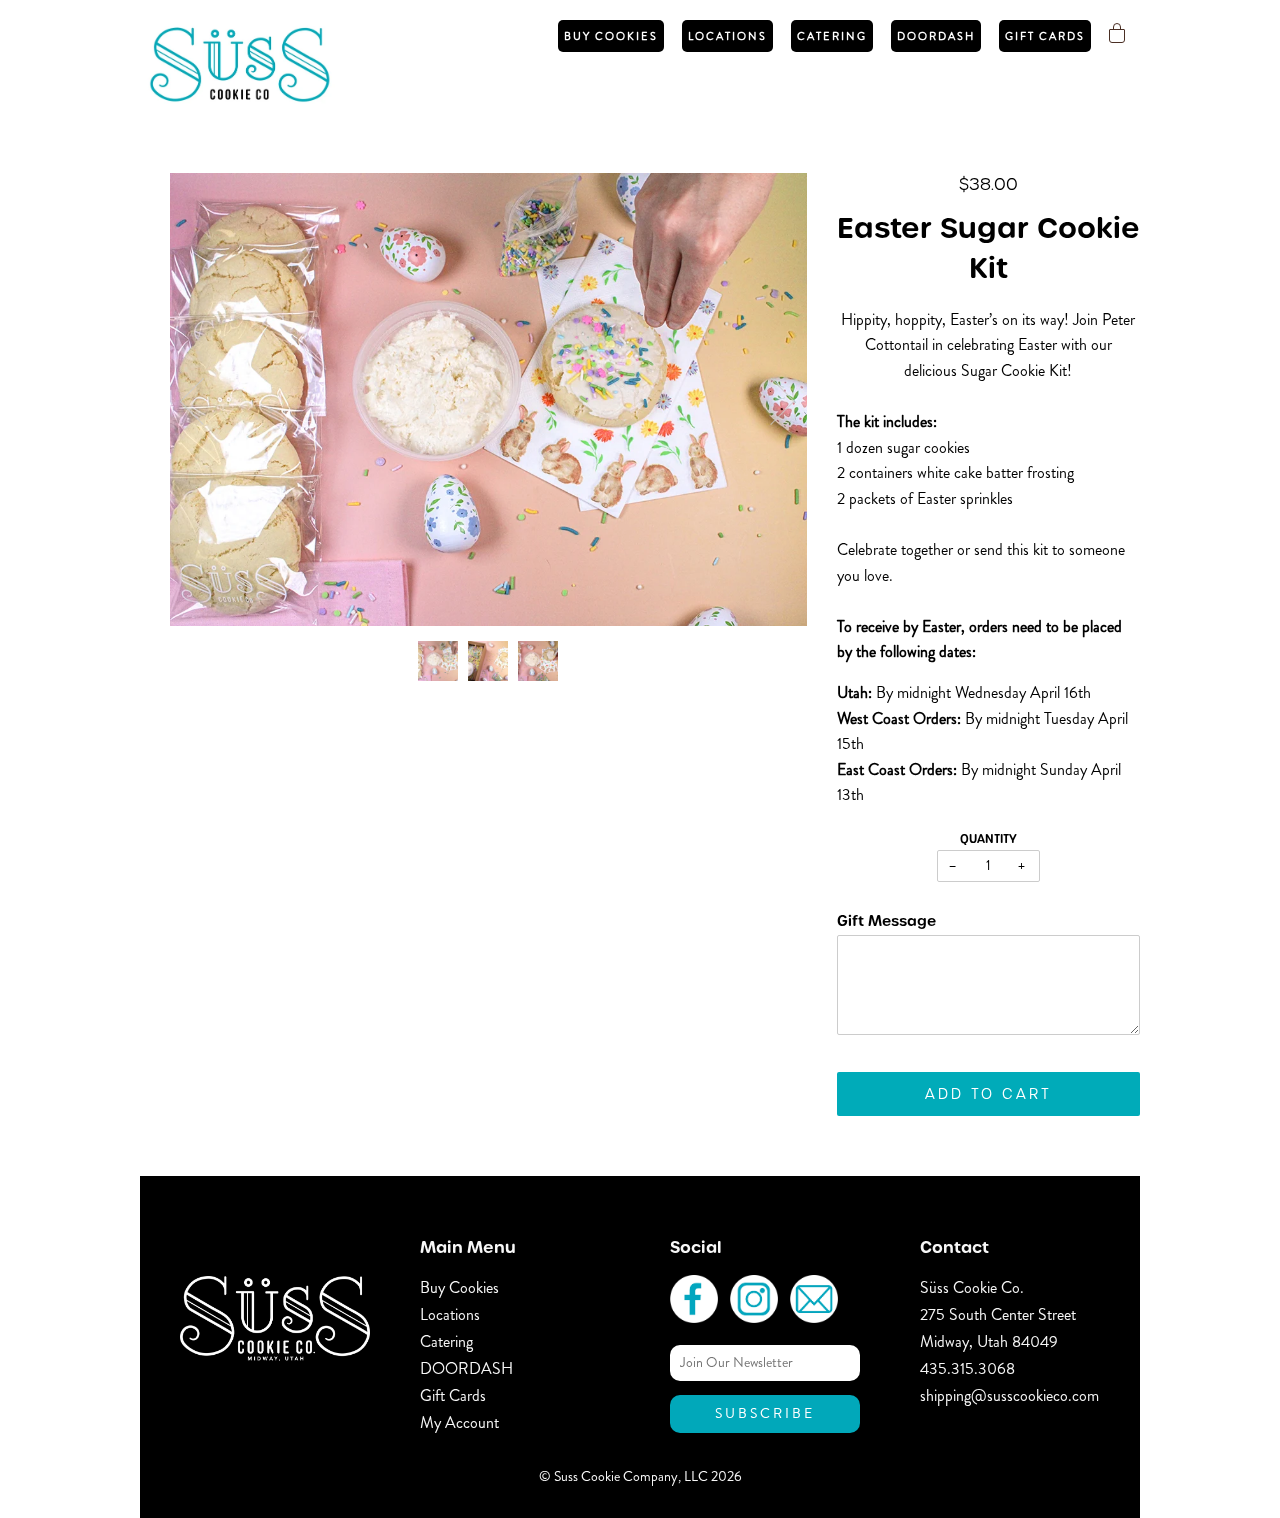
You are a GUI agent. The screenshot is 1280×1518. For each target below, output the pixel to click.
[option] (488, 399)
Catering (832, 36)
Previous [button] (204, 400)
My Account (459, 1422)
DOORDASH (936, 36)
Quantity (988, 838)
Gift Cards (1045, 36)
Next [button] (770, 400)
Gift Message (886, 920)
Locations (727, 36)
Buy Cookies (611, 36)
